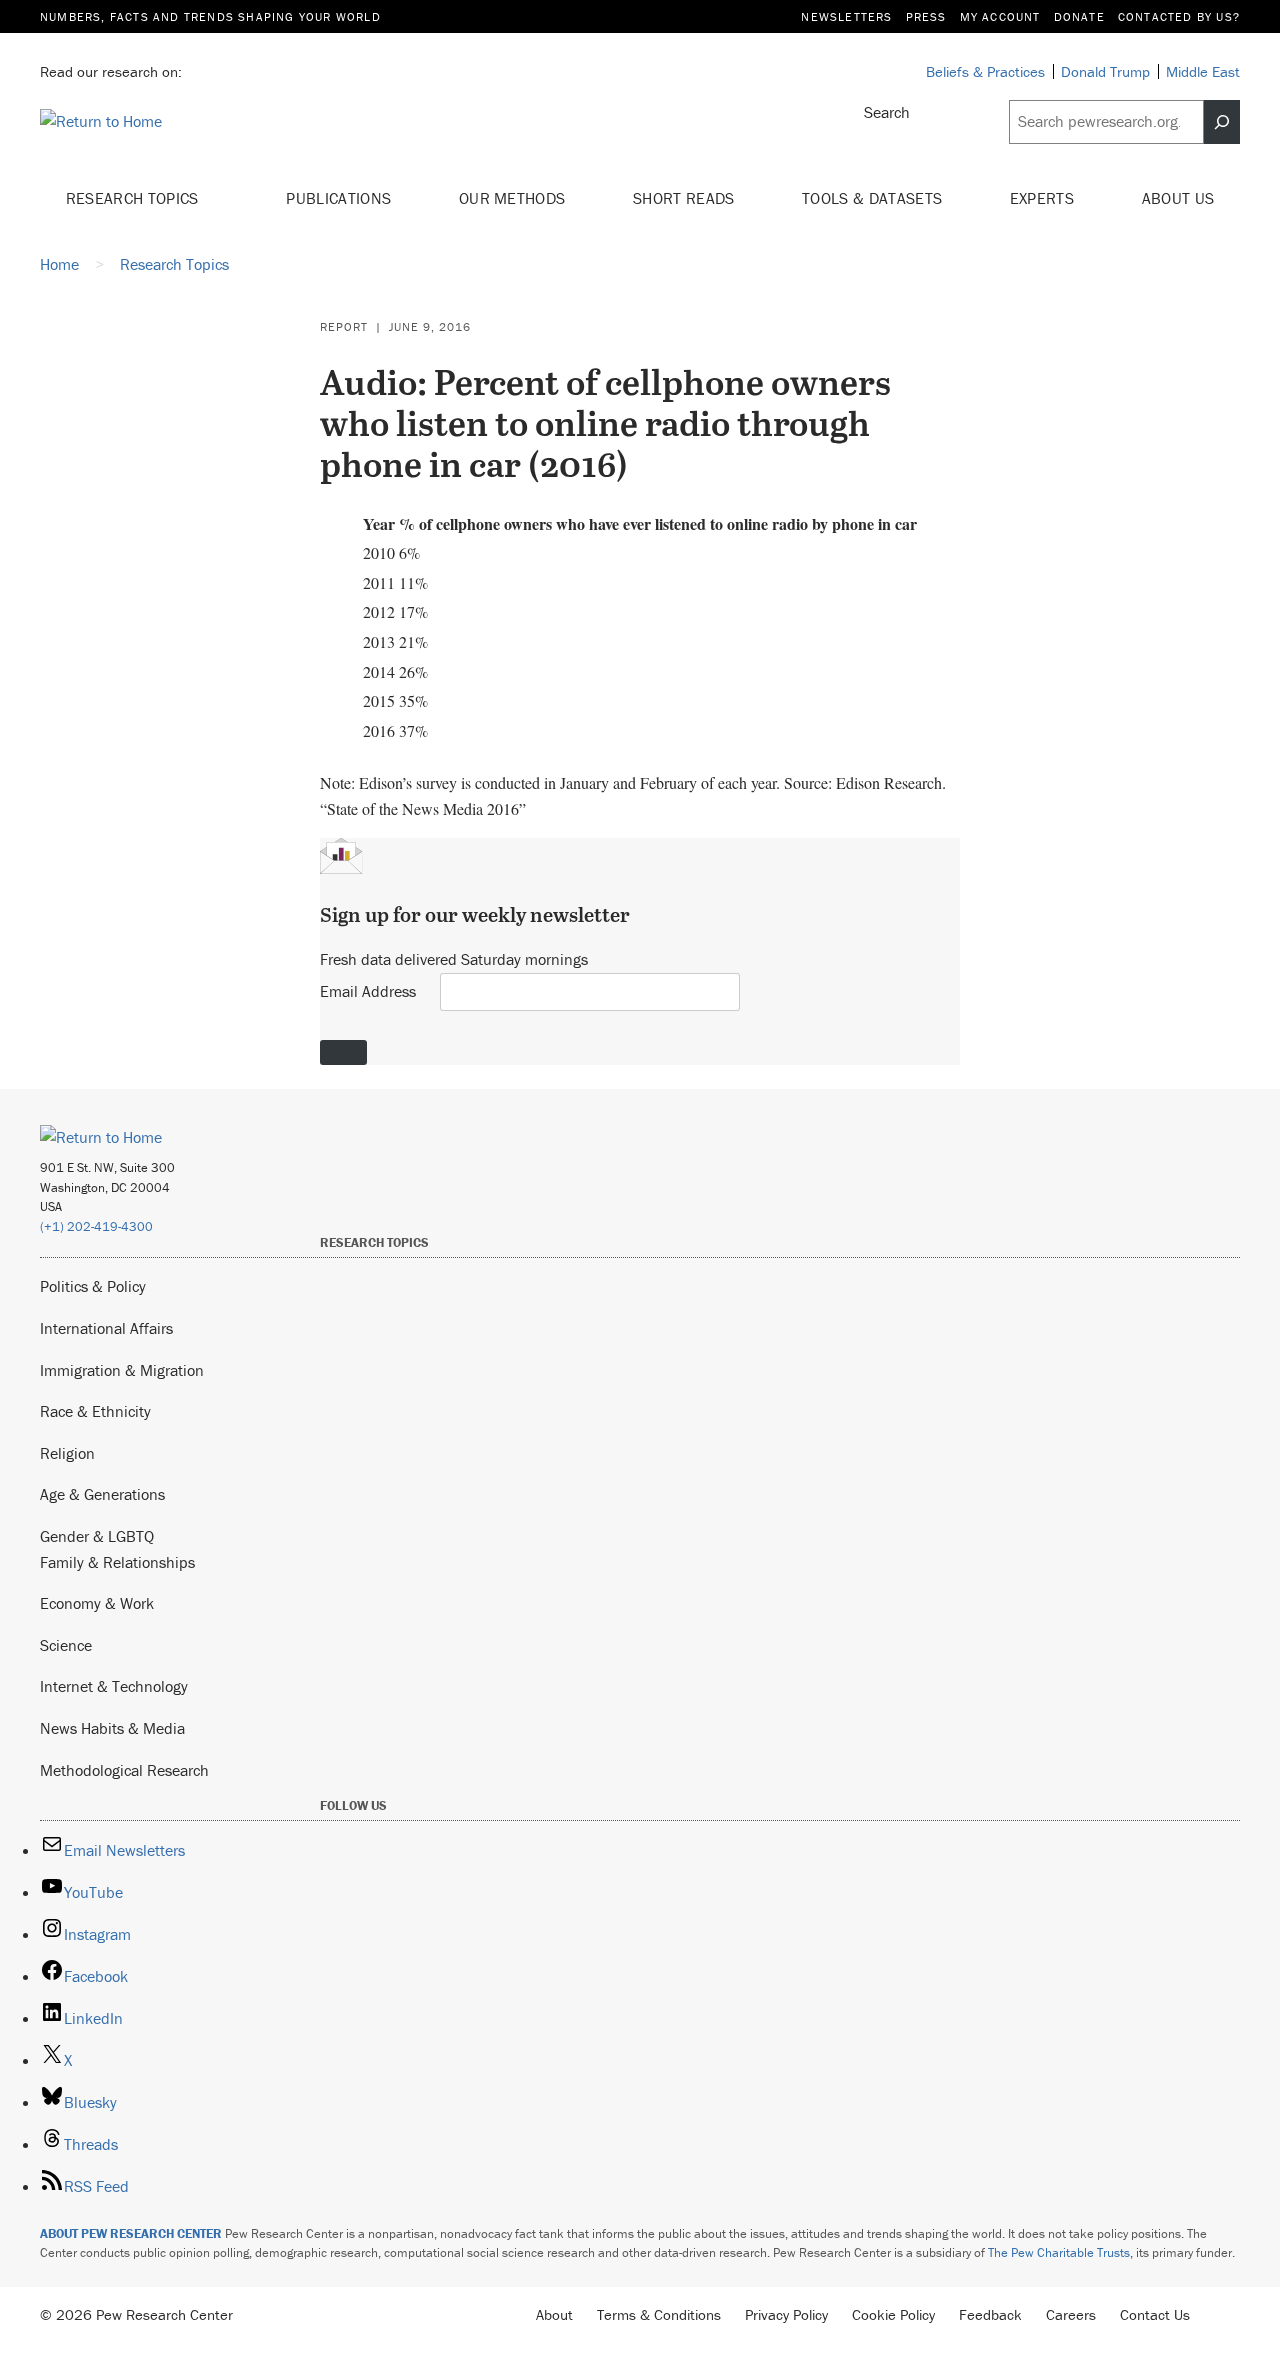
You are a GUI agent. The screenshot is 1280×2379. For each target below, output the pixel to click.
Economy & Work (97, 1603)
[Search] (1222, 122)
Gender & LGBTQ (97, 1536)
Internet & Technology (114, 1686)
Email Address (368, 991)
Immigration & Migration (122, 1370)
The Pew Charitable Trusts (1059, 2252)
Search (887, 112)
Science (66, 1645)
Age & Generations (102, 1494)
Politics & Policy (93, 1286)
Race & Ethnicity (95, 1411)
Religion (67, 1453)
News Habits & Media (112, 1728)
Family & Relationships (117, 1562)
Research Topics (134, 198)
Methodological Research (124, 1770)
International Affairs (106, 1328)
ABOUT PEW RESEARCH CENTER (131, 2233)
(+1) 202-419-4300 (96, 1226)
